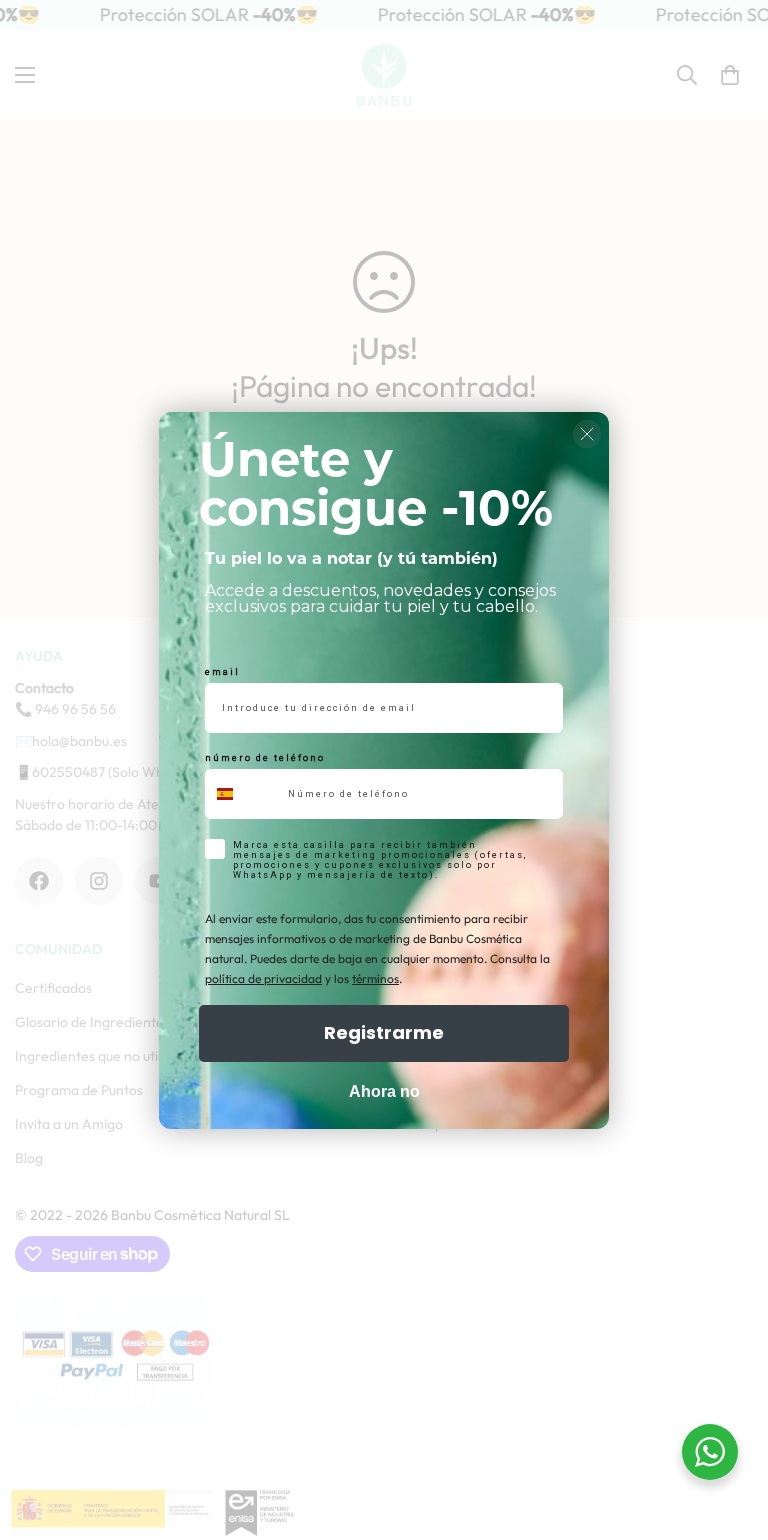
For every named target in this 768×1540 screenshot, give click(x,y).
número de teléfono (265, 758)
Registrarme (384, 1032)
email (222, 672)
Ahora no (384, 1091)
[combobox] (242, 794)
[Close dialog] (587, 434)
